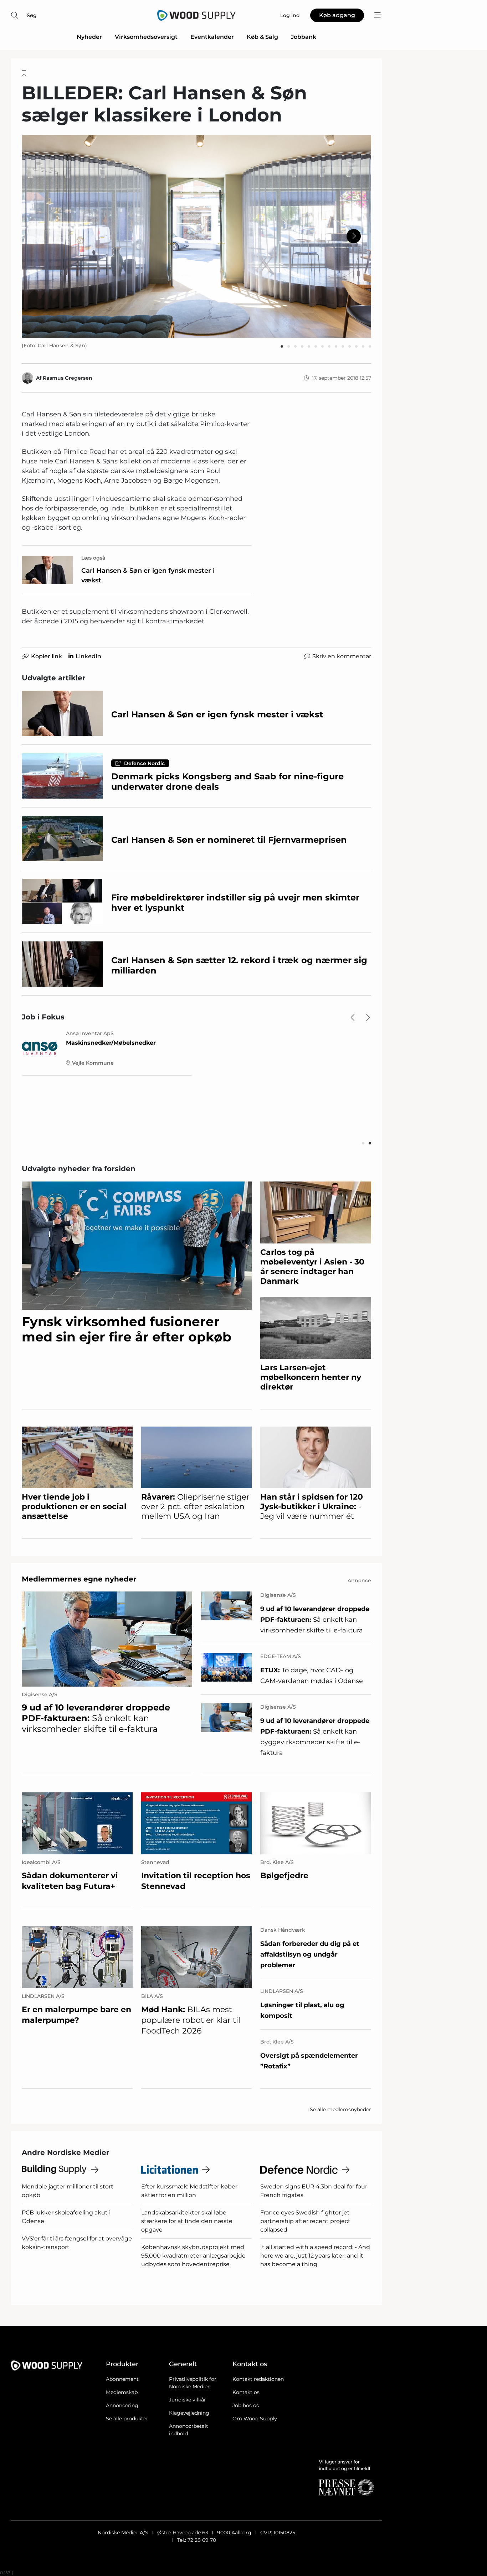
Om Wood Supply (255, 2419)
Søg (32, 15)
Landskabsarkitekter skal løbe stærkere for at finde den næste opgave (187, 2221)
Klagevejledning (189, 2413)
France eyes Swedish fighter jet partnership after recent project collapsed (305, 2221)
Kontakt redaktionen (258, 2379)
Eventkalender (212, 37)
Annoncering (122, 2405)
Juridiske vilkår (188, 2400)
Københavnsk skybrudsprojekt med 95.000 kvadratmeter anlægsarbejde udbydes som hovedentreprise (194, 2256)
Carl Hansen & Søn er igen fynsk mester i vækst (148, 575)
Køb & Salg (262, 37)
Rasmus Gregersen (68, 378)
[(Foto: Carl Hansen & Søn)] (196, 236)
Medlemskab (122, 2392)
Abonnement (122, 2379)
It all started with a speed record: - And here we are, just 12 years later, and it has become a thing (315, 2256)
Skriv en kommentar (342, 656)
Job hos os (246, 2405)
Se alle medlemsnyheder (340, 2109)
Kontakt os (246, 2392)
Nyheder (89, 37)
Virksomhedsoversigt (146, 37)
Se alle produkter (127, 2419)
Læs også (93, 558)
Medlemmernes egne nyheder (79, 1579)
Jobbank (304, 37)
